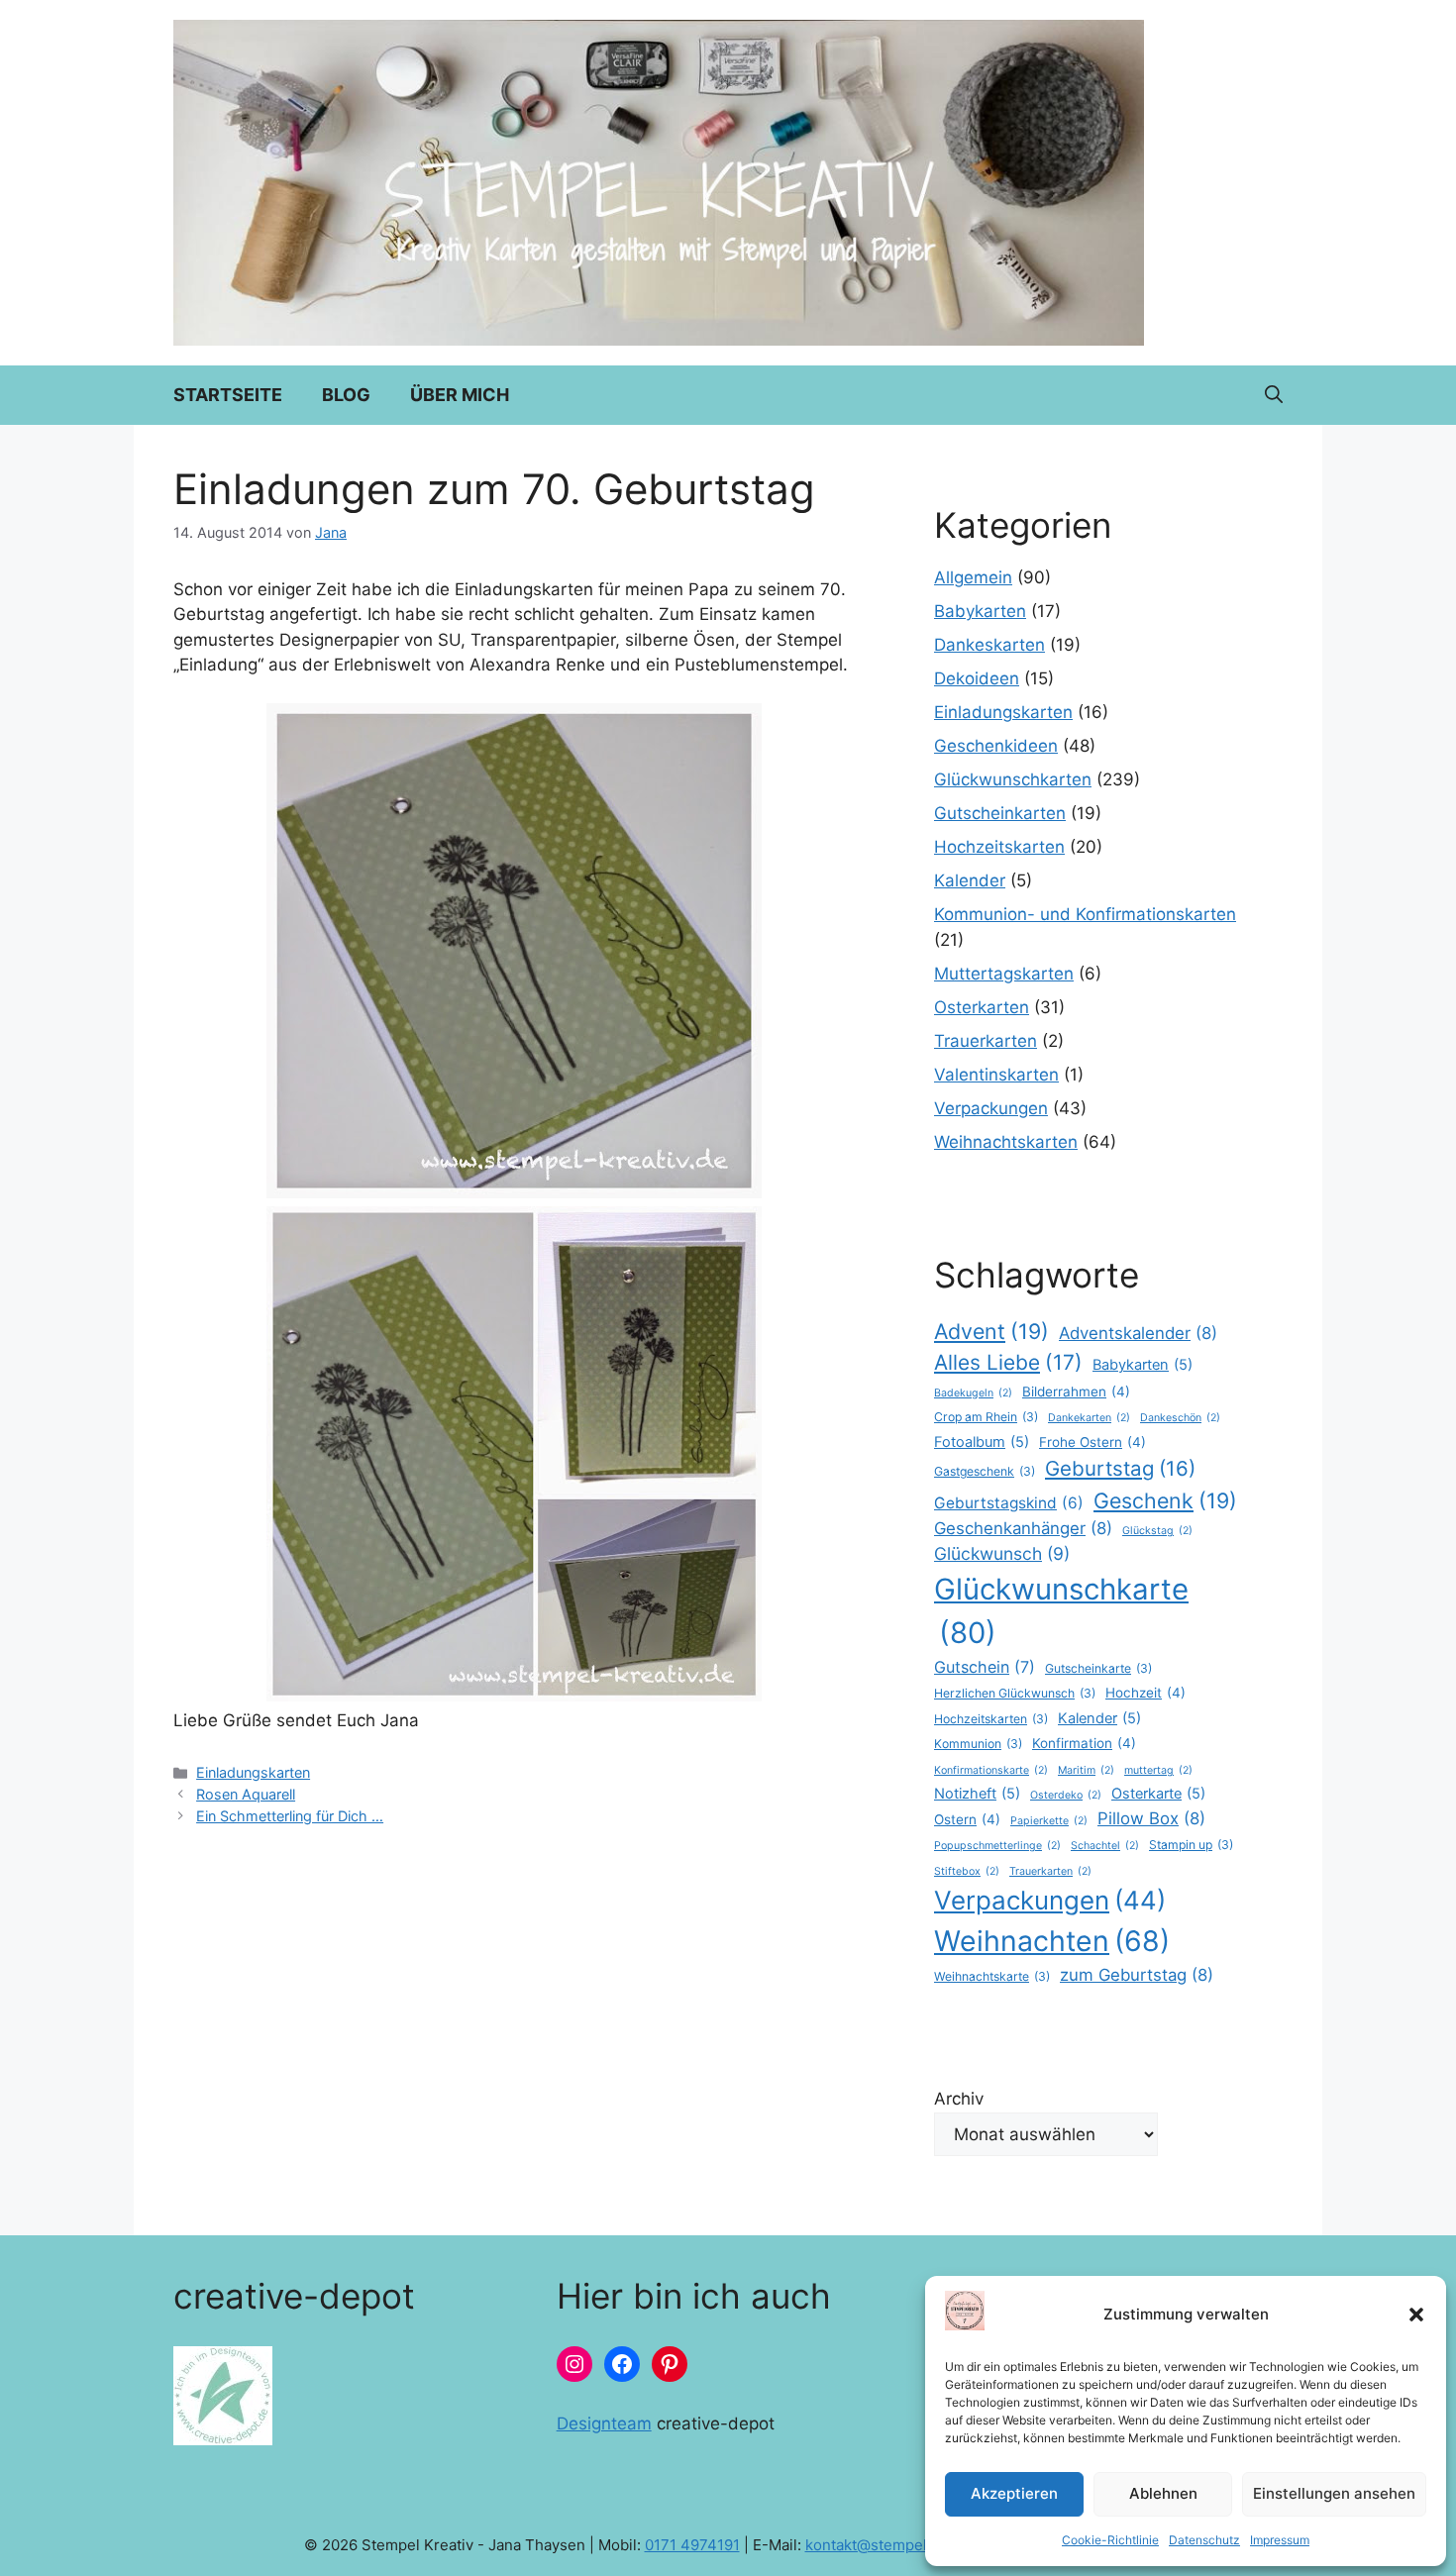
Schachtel (1105, 1846)
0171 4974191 (692, 2545)
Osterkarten (982, 1007)
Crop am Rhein (986, 1417)
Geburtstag (1120, 1468)
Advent (991, 1331)
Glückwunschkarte (1061, 1611)
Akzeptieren (1014, 2493)
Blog (346, 395)
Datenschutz (1204, 2540)
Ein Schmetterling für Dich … (290, 1816)
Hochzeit (1145, 1693)
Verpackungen (991, 1108)
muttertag (1158, 1770)
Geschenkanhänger (1023, 1528)
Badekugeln (973, 1393)
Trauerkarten (986, 1041)
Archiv (959, 2099)
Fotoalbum (982, 1442)
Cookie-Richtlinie (1110, 2540)
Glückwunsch (1002, 1553)
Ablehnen (1163, 2493)
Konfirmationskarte (991, 1770)
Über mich (460, 395)
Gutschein (985, 1667)
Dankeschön (1180, 1418)
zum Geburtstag (1137, 1975)
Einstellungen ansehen (1334, 2493)
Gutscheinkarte (1098, 1668)
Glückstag (1157, 1531)
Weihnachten (1052, 1941)
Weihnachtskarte (992, 1976)
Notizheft (977, 1794)
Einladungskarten (253, 1772)
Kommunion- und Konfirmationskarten (1085, 914)
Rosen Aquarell (246, 1794)
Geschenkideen (996, 746)
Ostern (967, 1819)
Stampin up (1191, 1845)
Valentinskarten (996, 1075)
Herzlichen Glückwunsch (1015, 1693)
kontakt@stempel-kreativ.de (904, 2545)
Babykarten (980, 611)
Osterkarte (1158, 1794)
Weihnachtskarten (1006, 1142)
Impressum (1280, 2540)
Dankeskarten (989, 645)
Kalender (970, 880)
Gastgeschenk (985, 1471)
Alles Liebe (1008, 1362)
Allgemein (973, 577)
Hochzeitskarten (999, 847)
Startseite (228, 395)
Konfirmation (1084, 1743)
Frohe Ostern (1092, 1442)
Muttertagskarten (1004, 974)
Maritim (1086, 1770)
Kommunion (978, 1744)
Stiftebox (967, 1871)
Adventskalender (1138, 1333)
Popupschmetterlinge (997, 1846)
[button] (1416, 2315)
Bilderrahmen (1076, 1391)
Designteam (604, 2423)
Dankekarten (1089, 1418)
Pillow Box (1151, 1818)
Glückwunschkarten (1013, 779)
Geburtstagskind (1009, 1503)
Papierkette (1049, 1821)
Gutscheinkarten (1000, 813)
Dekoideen (977, 678)
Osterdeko (1066, 1795)
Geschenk (1165, 1500)
